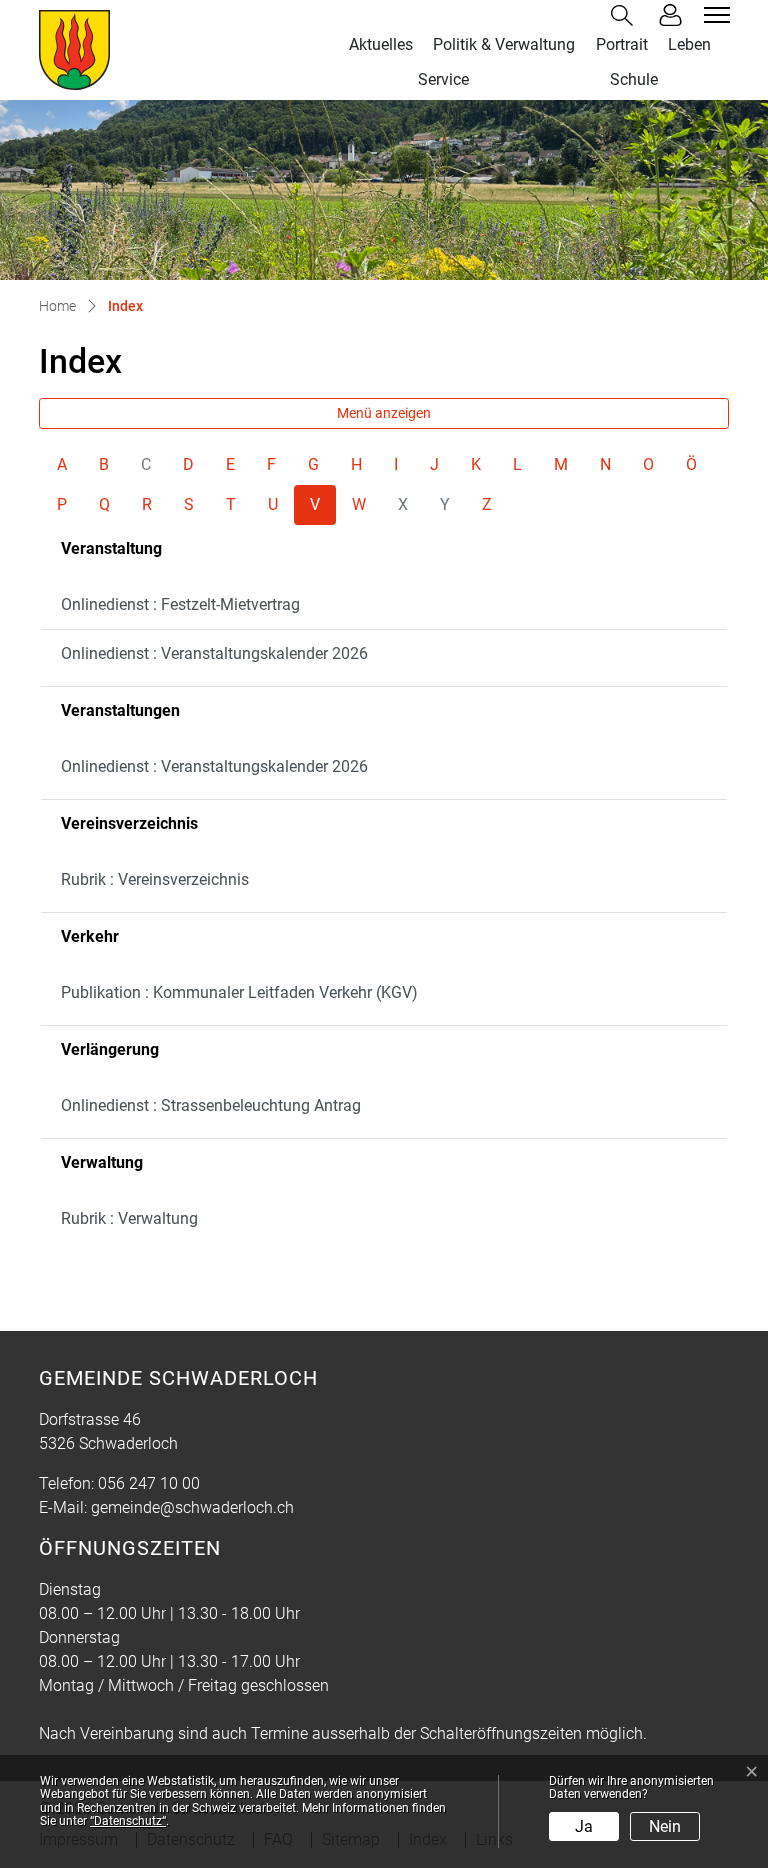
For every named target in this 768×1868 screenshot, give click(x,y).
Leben (689, 44)
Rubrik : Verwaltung (129, 1218)
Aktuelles (381, 44)
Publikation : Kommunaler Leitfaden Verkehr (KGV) (239, 992)
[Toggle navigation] (714, 15)
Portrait (622, 44)
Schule (634, 79)
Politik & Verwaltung (504, 44)
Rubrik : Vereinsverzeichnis (155, 879)
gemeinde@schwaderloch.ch (192, 1507)
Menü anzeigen (384, 413)
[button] (626, 15)
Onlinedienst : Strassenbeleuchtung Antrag (211, 1105)
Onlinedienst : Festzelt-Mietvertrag (180, 604)
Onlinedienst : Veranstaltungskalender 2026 (214, 653)
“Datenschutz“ (128, 1821)
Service (443, 79)
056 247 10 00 (149, 1483)
